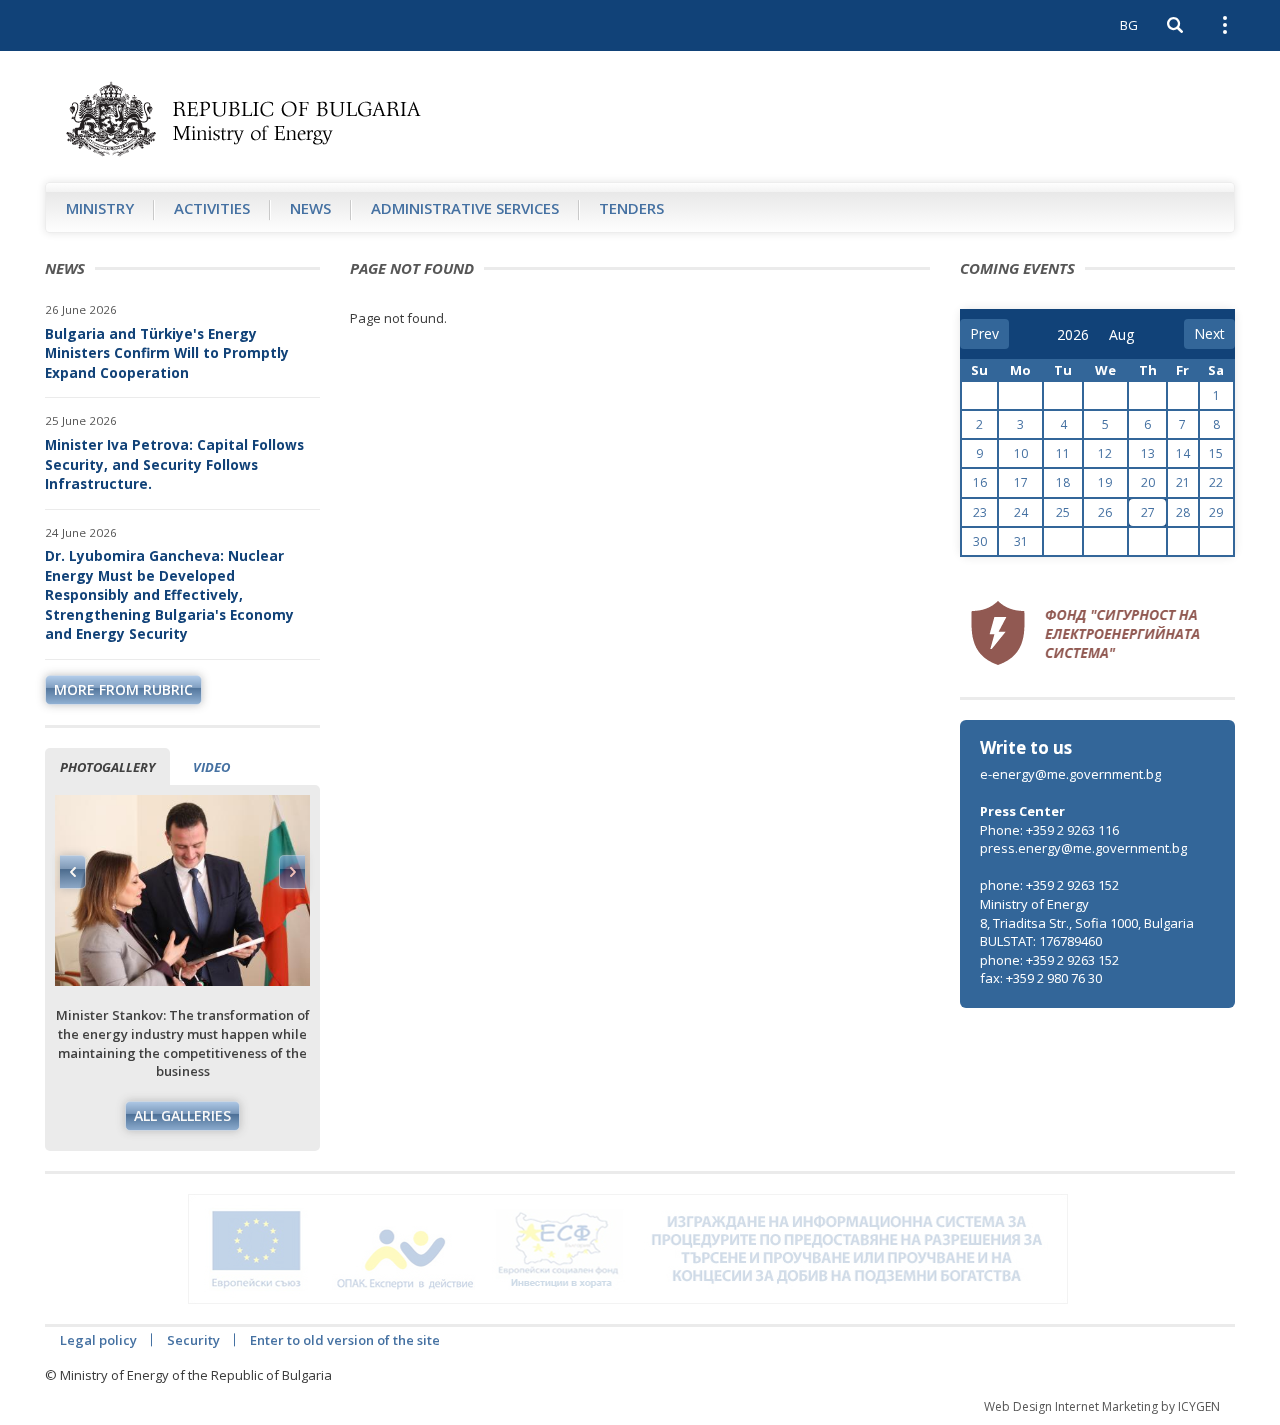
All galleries (182, 1115)
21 (1183, 482)
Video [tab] (211, 767)
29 (1216, 512)
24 (1021, 512)
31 (1021, 541)
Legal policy (98, 1340)
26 (1105, 512)
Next (292, 872)
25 (1063, 512)
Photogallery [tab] (107, 767)
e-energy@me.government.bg (1070, 774)
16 (980, 482)
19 (1105, 482)
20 (1148, 482)
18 (1063, 482)
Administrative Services (465, 208)
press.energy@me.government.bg (1083, 848)
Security (193, 1340)
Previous (73, 872)
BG (1129, 25)
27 (1148, 512)
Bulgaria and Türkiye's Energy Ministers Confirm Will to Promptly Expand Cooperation (167, 353)
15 (1216, 453)
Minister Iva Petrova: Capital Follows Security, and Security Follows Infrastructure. (174, 464)
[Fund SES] (1085, 630)
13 (1148, 453)
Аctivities (212, 208)
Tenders (631, 208)
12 (1105, 453)
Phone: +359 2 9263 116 (1049, 830)
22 (1216, 482)
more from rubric (123, 689)
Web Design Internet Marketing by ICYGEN (1102, 1406)
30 (980, 541)
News (310, 208)
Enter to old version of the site (345, 1340)
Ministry (100, 208)
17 (1021, 482)
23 (980, 512)
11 (1063, 453)
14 (1183, 453)
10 (1021, 453)
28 (1183, 512)
